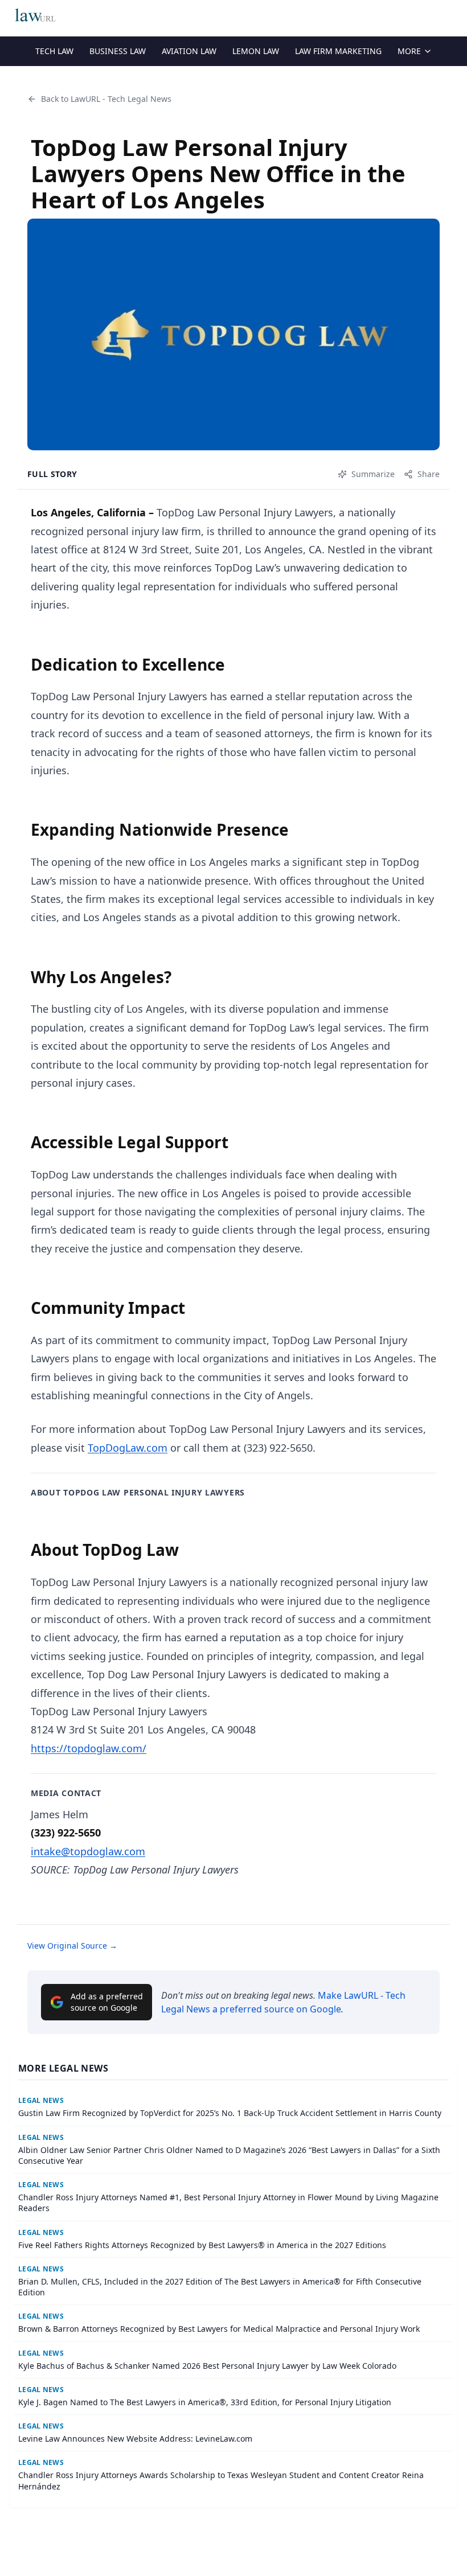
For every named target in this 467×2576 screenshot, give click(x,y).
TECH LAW (54, 51)
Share (429, 474)
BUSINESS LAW (118, 51)
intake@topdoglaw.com (88, 1851)
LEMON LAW (256, 51)
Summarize (373, 474)
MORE (409, 51)
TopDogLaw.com (128, 1448)
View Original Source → (72, 1946)
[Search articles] (452, 16)
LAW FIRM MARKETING (338, 51)
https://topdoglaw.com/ (89, 1748)
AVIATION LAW (189, 51)
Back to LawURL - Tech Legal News (106, 99)
